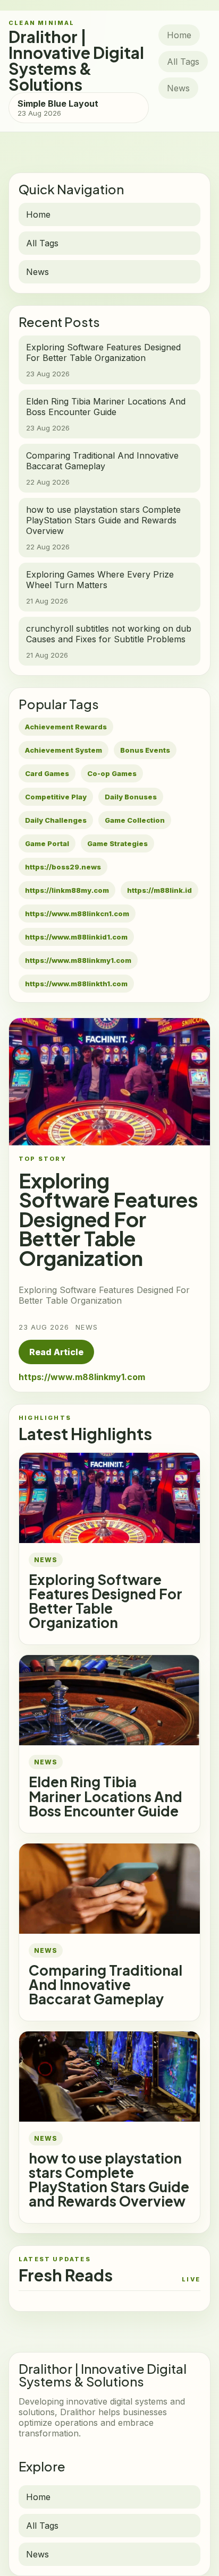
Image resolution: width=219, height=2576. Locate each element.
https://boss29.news (63, 867)
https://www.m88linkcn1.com (77, 914)
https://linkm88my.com (67, 890)
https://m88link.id (159, 890)
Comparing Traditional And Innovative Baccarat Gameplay (106, 1984)
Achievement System (64, 750)
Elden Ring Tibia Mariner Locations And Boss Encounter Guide (106, 1796)
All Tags (183, 62)
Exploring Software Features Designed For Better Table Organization (106, 1601)
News (178, 88)
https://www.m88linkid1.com (76, 937)
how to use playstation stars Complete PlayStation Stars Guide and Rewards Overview (109, 2179)
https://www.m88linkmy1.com (78, 960)
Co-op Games (112, 773)
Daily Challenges (56, 820)
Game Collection (135, 820)
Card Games (47, 773)
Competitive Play (56, 797)
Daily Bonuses (131, 797)
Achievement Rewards (66, 727)
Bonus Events (145, 750)
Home (179, 35)
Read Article (56, 1352)
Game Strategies (117, 843)
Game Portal (47, 843)
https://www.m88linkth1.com (76, 984)
